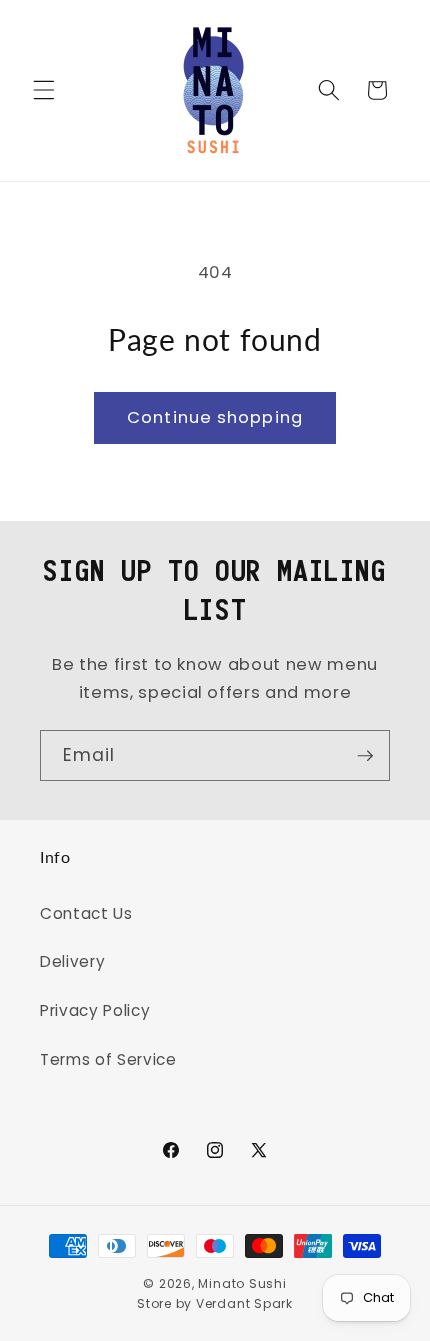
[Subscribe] (365, 756)
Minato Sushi (242, 1283)
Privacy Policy (95, 1010)
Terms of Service (108, 1059)
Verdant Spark (244, 1303)
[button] (44, 90)
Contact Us (86, 913)
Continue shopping (215, 417)
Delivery (72, 961)
